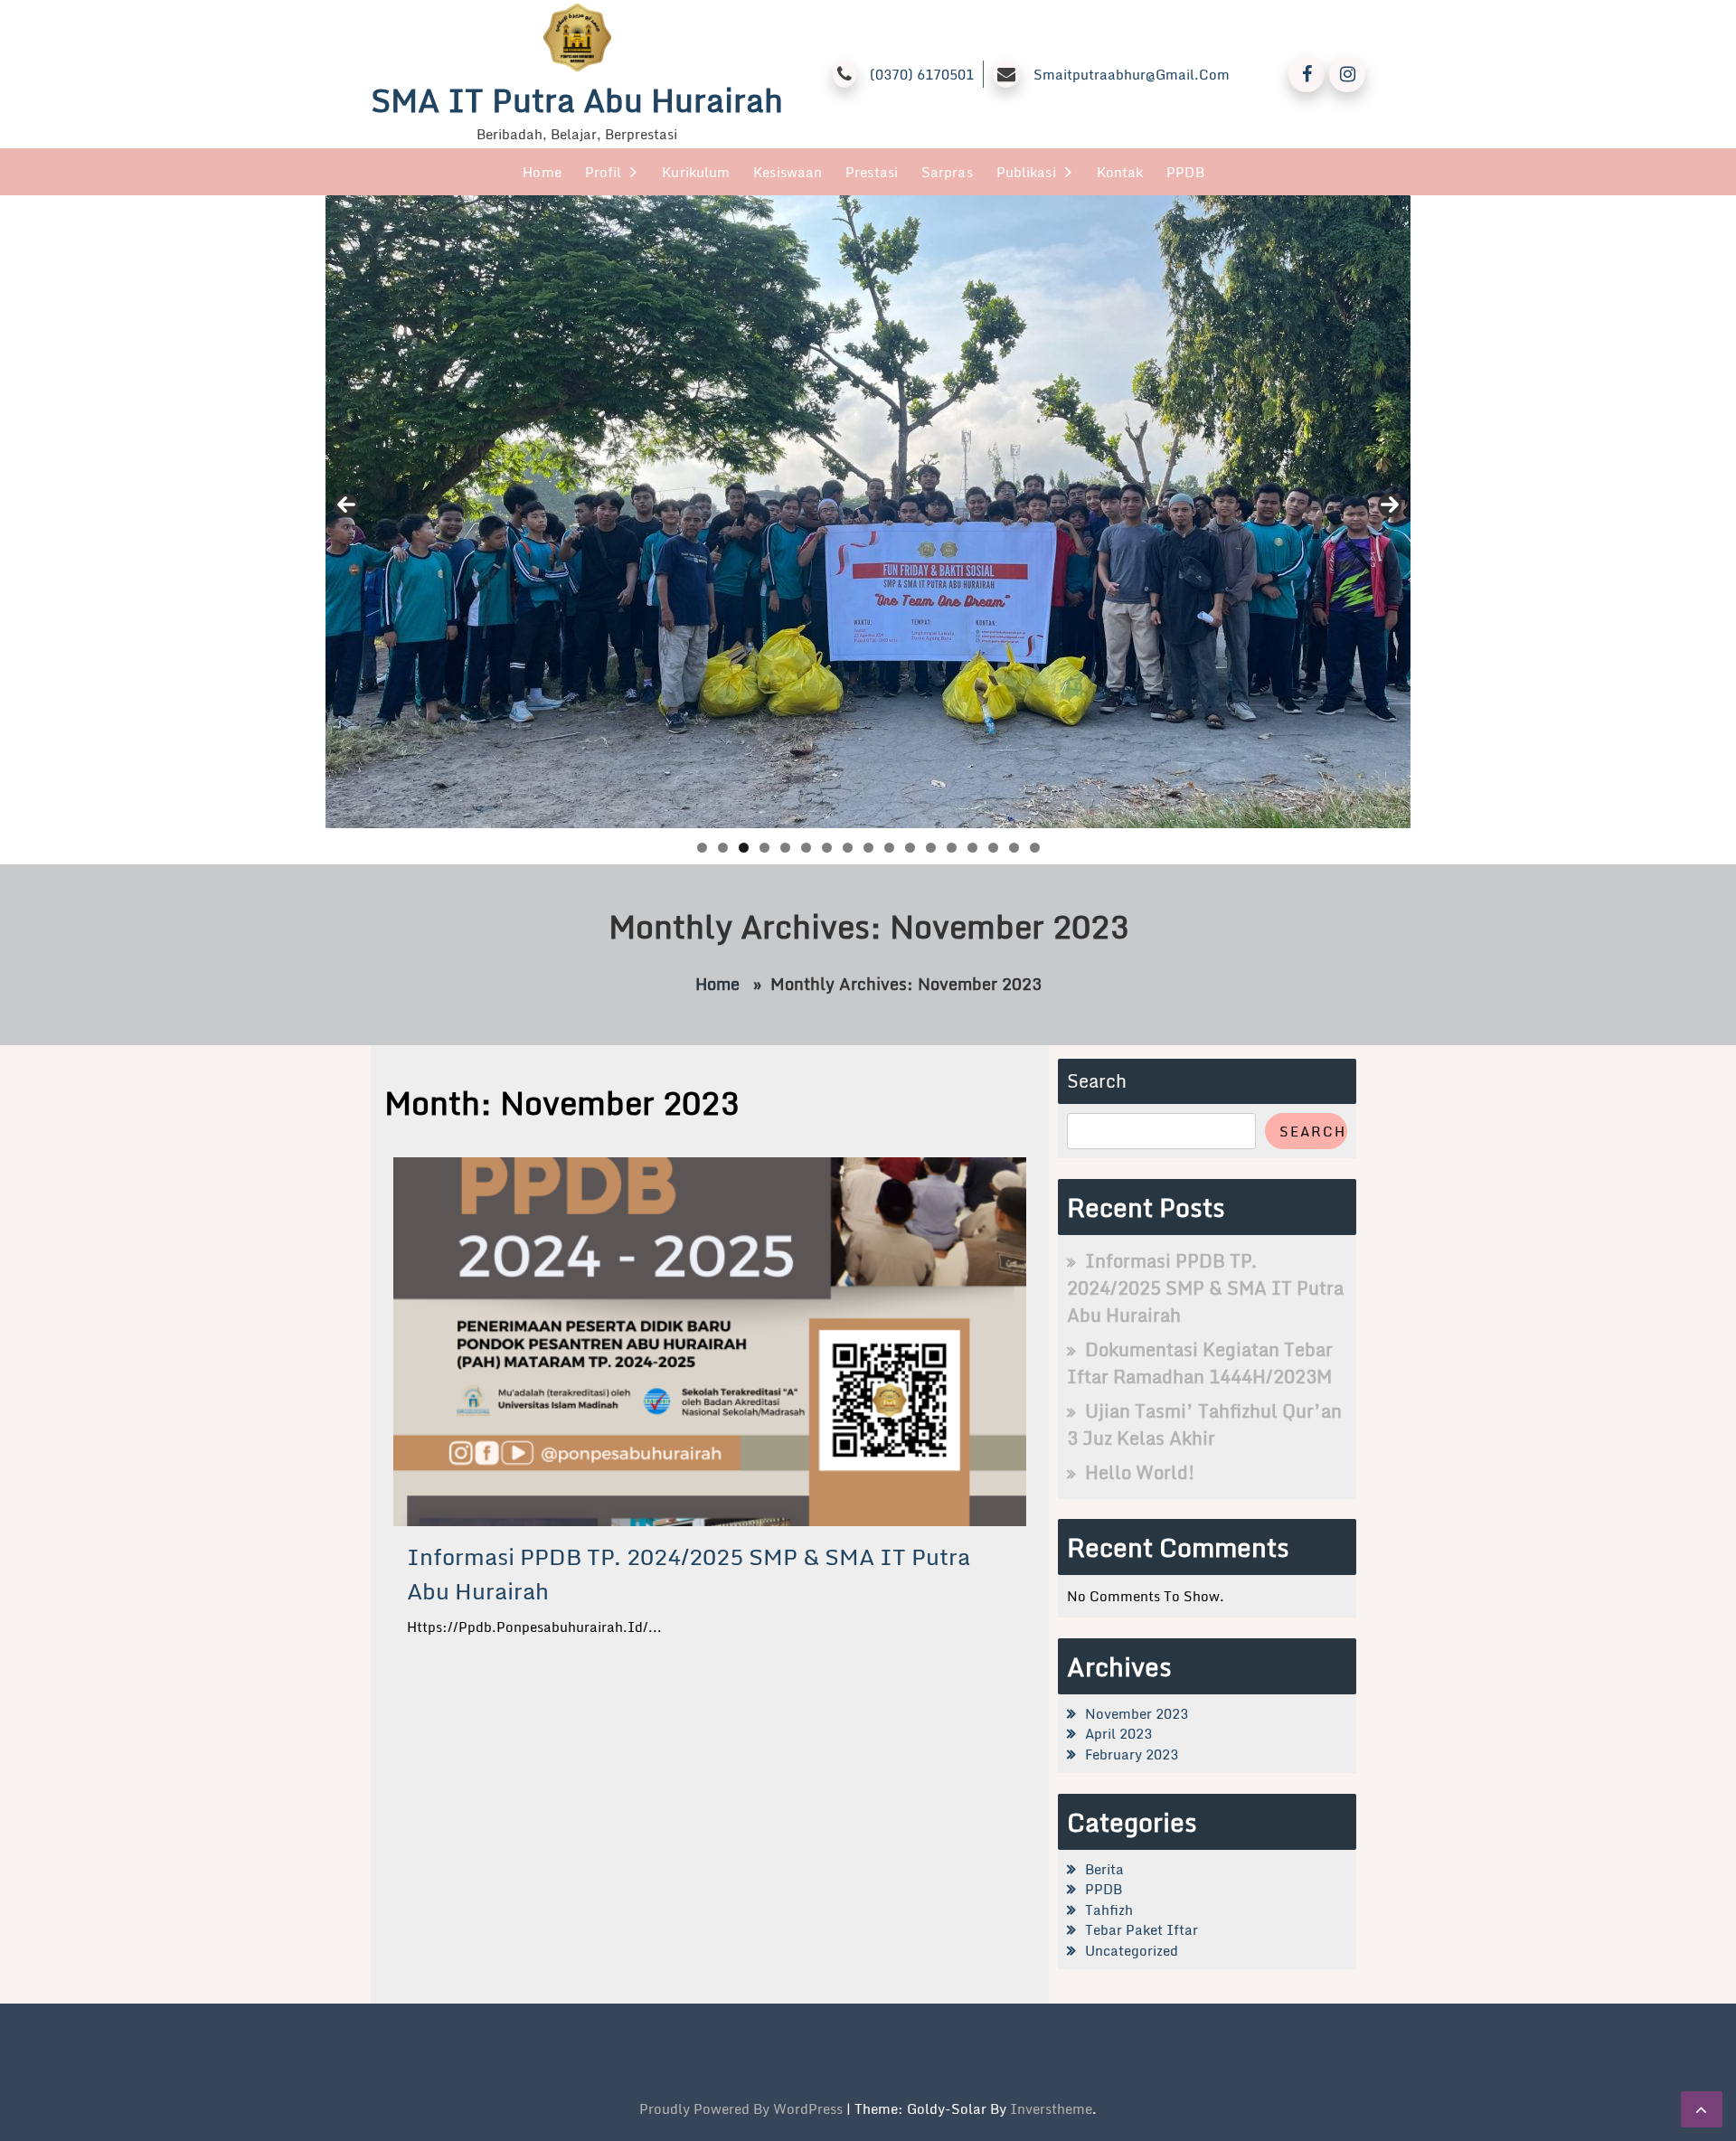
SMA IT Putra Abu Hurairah (577, 100)
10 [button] (889, 848)
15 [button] (993, 848)
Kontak (1120, 172)
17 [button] (1035, 848)
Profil (604, 172)
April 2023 (1118, 1733)
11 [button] (910, 848)
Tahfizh (1109, 1910)
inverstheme (1051, 2108)
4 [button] (764, 848)
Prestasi (872, 172)
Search (1097, 1081)
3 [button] (744, 848)
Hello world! (1140, 1472)
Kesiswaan (788, 172)
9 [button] (868, 848)
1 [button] (702, 848)
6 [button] (806, 848)
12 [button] (931, 848)
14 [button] (972, 848)
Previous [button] (346, 505)
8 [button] (848, 848)
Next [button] (1390, 505)
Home (542, 172)
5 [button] (785, 848)
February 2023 (1132, 1754)
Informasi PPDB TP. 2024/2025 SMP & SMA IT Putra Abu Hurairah (689, 1574)
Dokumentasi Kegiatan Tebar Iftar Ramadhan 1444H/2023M (1200, 1363)
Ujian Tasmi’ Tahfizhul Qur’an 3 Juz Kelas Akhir (1204, 1424)
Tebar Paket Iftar (1142, 1929)
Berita (1104, 1869)
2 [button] (723, 848)
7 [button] (827, 848)
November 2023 (1137, 1713)
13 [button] (952, 848)
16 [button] (1014, 848)
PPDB (1185, 172)
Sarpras (947, 172)
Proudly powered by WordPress (743, 2108)
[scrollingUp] (1702, 2109)
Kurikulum (696, 172)
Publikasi (1026, 172)
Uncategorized (1132, 1950)
